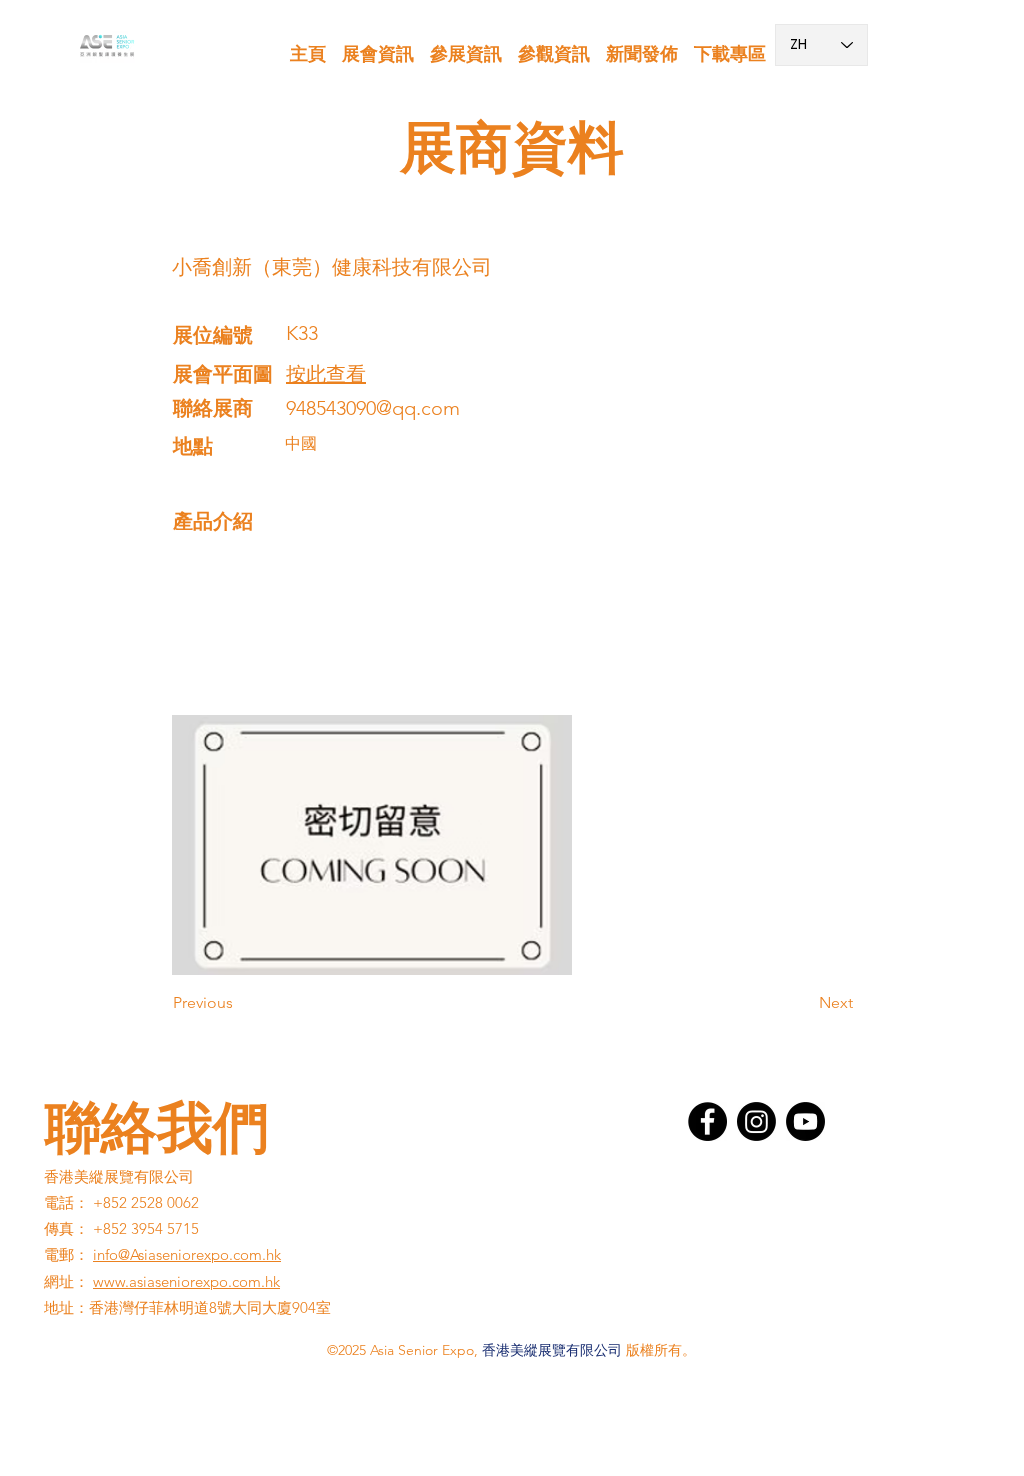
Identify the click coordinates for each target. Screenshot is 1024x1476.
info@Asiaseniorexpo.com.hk (187, 1254)
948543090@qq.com (373, 408)
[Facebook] (707, 1121)
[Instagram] (756, 1121)
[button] (378, 45)
